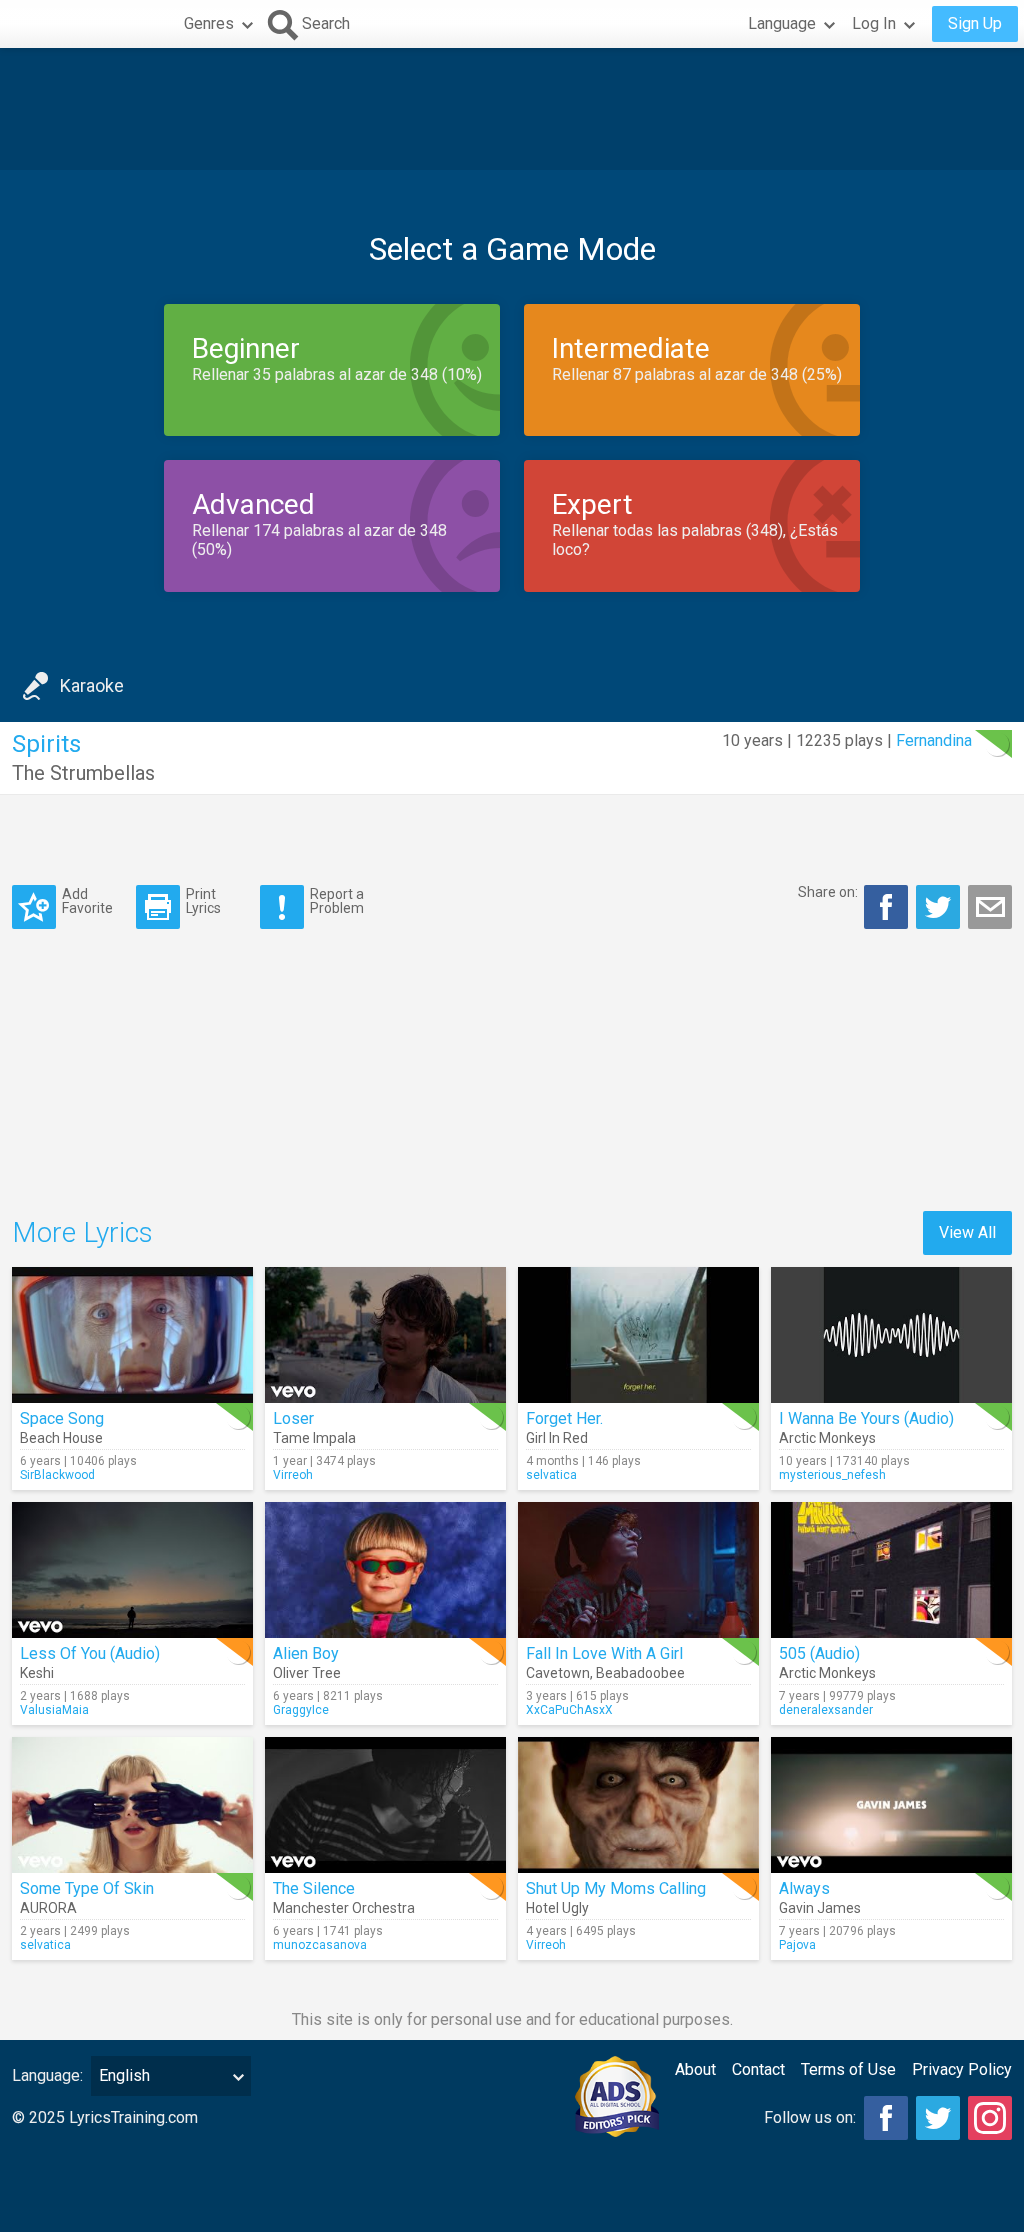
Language (782, 23)
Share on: (828, 892)
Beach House (61, 1438)
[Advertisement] (512, 109)
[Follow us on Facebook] (886, 2118)
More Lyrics (82, 1232)
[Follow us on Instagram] (990, 2118)
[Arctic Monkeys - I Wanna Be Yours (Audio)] (891, 1335)
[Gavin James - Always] (891, 1805)
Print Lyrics (203, 900)
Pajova (797, 1945)
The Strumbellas (83, 773)
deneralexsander (826, 1710)
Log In (874, 23)
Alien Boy (306, 1653)
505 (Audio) (819, 1653)
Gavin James (820, 1908)
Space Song (62, 1418)
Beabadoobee (640, 1673)
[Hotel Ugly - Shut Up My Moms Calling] (638, 1805)
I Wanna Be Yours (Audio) (866, 1418)
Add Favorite (87, 900)
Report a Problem (337, 900)
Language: (47, 2075)
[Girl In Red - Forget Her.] (638, 1335)
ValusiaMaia (54, 1710)
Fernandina (934, 740)
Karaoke (92, 685)
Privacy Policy (962, 2069)
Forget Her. (564, 1418)
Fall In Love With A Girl (604, 1653)
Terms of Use (848, 2069)
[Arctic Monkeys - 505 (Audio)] (891, 1570)
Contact (758, 2069)
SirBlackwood (57, 1475)
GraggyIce (301, 1710)
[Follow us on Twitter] (938, 2118)
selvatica (551, 1475)
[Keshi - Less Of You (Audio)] (132, 1570)
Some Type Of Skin (87, 1888)
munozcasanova (320, 1945)
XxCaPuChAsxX (569, 1710)
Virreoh (293, 1475)
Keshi (37, 1673)
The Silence (314, 1888)
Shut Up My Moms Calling (616, 1888)
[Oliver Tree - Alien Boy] (385, 1570)
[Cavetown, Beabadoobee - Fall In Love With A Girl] (638, 1570)
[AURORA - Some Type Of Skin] (132, 1805)
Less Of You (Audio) (90, 1653)
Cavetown (558, 1673)
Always (804, 1888)
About (695, 2069)
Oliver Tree (307, 1673)
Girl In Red (557, 1438)
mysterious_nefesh (832, 1475)
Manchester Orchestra (344, 1908)
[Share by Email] (990, 907)
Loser (293, 1418)
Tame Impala (314, 1438)
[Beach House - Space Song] (132, 1335)
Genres (209, 23)
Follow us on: (810, 2117)
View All (967, 1232)
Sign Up (975, 23)
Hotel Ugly (557, 1908)
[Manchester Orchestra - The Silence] (385, 1805)
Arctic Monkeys (827, 1438)
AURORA (48, 1908)
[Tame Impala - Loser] (385, 1335)
